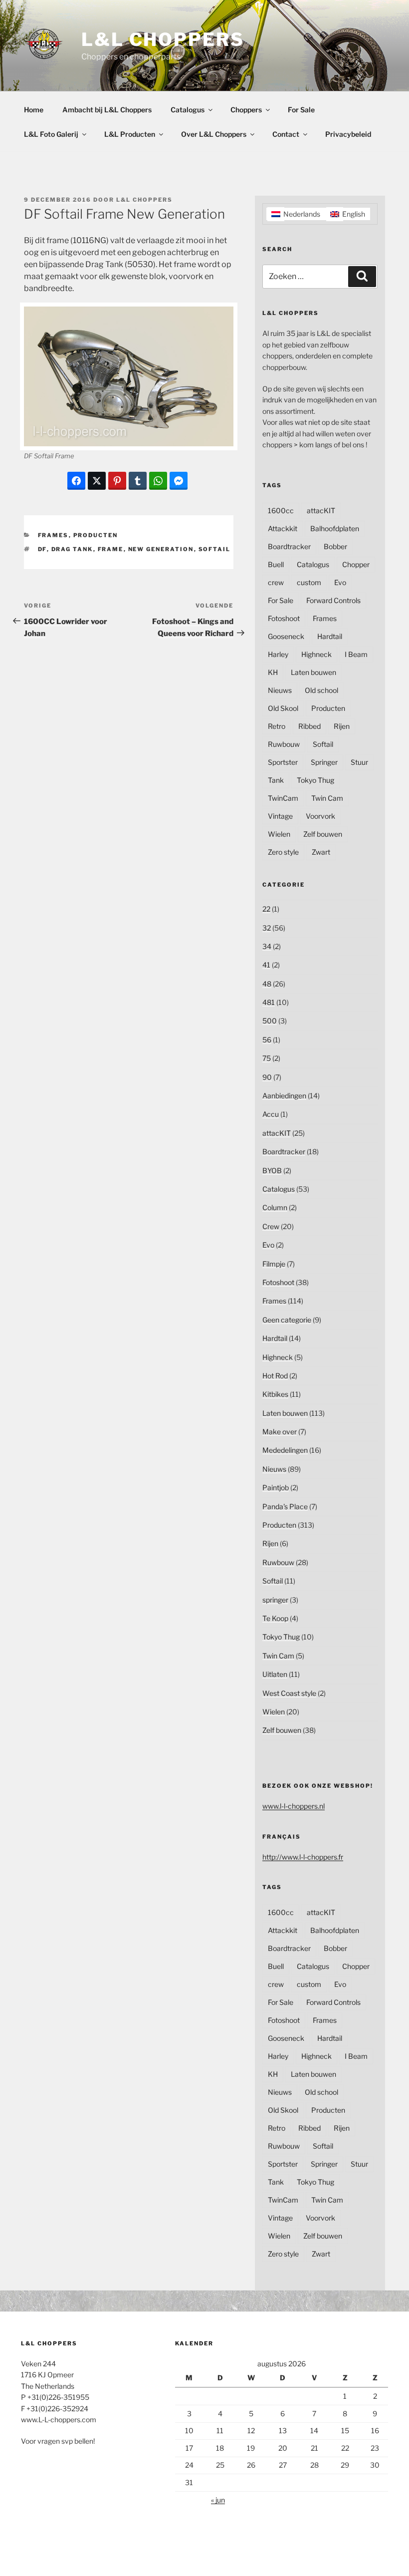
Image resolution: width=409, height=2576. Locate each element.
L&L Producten (130, 134)
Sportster (283, 762)
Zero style (283, 852)
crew (276, 582)
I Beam (356, 654)
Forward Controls (333, 600)
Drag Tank (72, 549)
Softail (215, 549)
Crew (271, 1226)
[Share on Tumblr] (138, 481)
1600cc (281, 510)
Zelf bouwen (323, 834)
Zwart (321, 852)
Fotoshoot (284, 618)
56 (267, 1040)
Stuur (359, 762)
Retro (277, 726)
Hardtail (330, 636)
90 (267, 1077)
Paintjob (276, 1487)
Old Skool (283, 708)
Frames (53, 535)
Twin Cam (327, 798)
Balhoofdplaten (335, 528)
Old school (321, 690)
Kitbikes (275, 1394)
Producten (96, 535)
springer (275, 1600)
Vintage (280, 816)
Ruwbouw (284, 744)
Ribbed (309, 726)
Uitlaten (275, 1674)
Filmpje (274, 1264)
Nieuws (280, 690)
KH (273, 672)
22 (266, 909)
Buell (276, 564)
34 (267, 946)
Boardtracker (289, 546)
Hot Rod (275, 1376)
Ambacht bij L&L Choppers (107, 110)
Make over (280, 1432)
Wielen (279, 834)
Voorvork (320, 816)
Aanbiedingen (284, 1096)
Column (275, 1207)
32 (267, 928)
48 (267, 984)
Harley (278, 654)
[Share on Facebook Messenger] (179, 481)
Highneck (316, 654)
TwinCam (283, 798)
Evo (340, 582)
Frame (111, 549)
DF (42, 549)
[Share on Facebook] (76, 481)
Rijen (342, 726)
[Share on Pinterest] (117, 481)
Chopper (356, 564)
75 (267, 1058)
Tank (276, 780)
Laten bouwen (313, 672)
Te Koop (275, 1618)
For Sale (301, 110)
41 (266, 965)
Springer (324, 762)
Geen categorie (287, 1320)
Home (34, 110)
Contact (286, 134)
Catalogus (188, 110)
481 (269, 1002)
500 (270, 1021)
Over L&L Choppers (214, 134)
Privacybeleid (348, 134)
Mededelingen (285, 1450)
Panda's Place (285, 1506)
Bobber (335, 546)
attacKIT (321, 510)
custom (309, 582)
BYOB (272, 1170)
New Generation (161, 549)
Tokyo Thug (315, 780)
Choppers (246, 110)
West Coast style (289, 1693)
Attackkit (283, 528)
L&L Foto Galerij (51, 134)
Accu (271, 1114)
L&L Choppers (163, 39)
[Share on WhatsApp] (158, 481)
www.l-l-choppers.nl (294, 1806)
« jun (218, 2500)
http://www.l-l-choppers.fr (303, 1857)
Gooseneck (286, 636)
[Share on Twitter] (97, 481)
